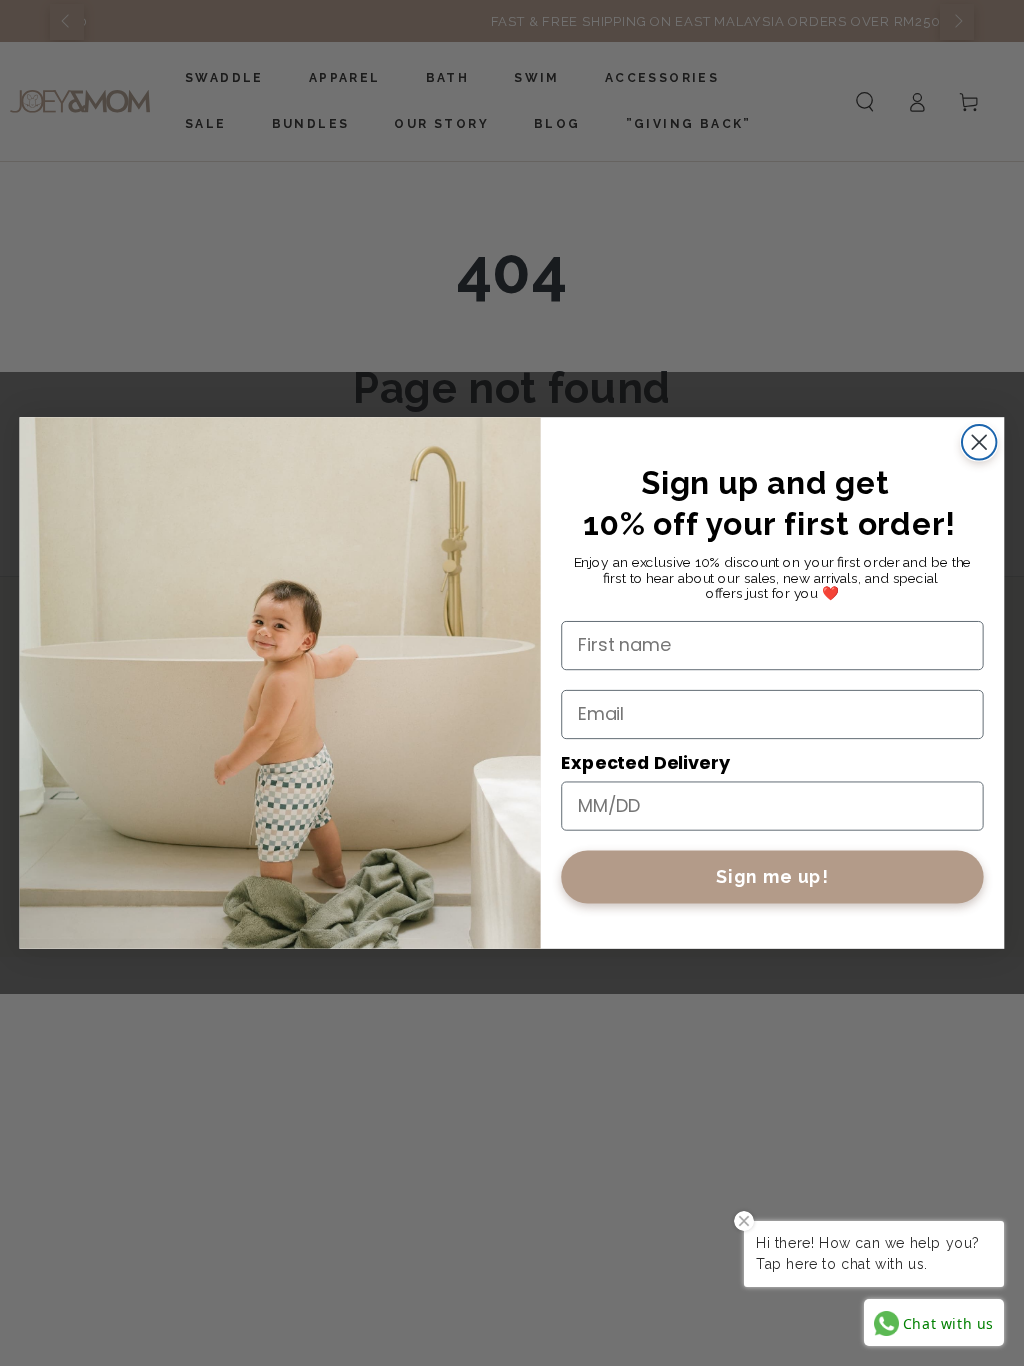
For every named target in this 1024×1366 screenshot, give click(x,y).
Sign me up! (772, 876)
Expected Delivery (645, 762)
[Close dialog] (979, 442)
